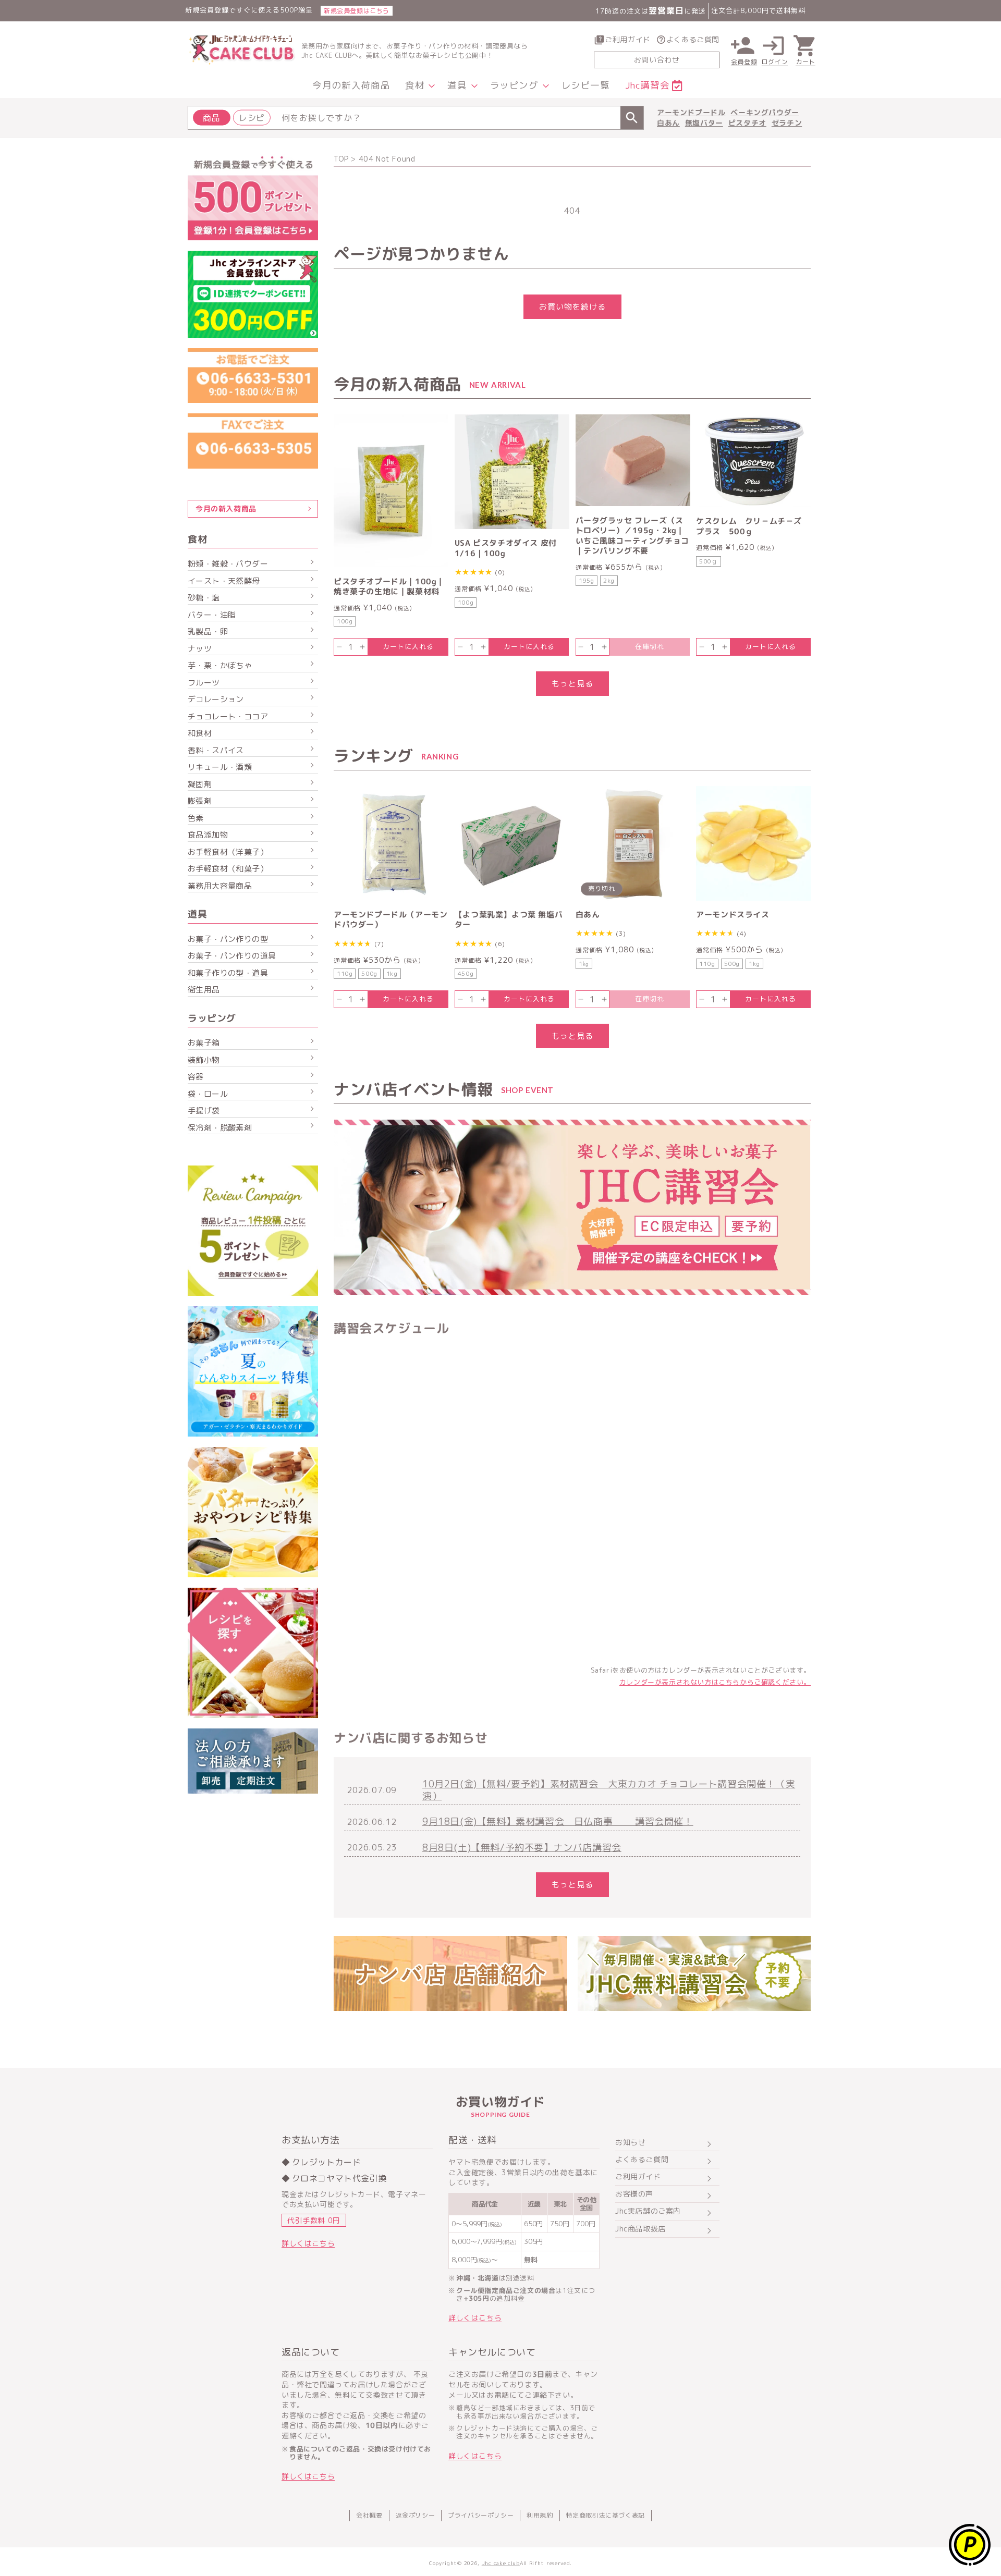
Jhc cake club (501, 2563)
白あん (668, 123)
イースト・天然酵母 (224, 581)
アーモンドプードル (691, 112)
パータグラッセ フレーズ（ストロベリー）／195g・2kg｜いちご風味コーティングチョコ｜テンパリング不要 (632, 536)
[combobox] (416, 118)
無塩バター (704, 123)
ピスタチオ (747, 123)
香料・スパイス (216, 750)
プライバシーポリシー (481, 2515)
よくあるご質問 (693, 39)
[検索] (632, 118)
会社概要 (369, 2515)
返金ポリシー (416, 2515)
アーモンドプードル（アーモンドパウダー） (390, 920)
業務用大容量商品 (220, 886)
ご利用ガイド (628, 39)
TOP (341, 159)
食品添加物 (208, 835)
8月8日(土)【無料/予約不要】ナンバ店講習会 (522, 1848)
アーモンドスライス (733, 915)
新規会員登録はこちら (357, 11)
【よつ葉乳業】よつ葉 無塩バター (509, 920)
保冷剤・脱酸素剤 (220, 1128)
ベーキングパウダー (765, 112)
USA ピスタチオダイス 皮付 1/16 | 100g (506, 548)
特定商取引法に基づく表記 (606, 2515)
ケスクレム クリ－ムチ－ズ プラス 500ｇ (753, 526)
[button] (419, 86)
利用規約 (540, 2515)
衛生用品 (204, 990)
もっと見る (572, 684)
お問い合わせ (657, 60)
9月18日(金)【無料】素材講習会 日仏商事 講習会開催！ (558, 1821)
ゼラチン (787, 123)
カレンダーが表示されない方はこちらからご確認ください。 (715, 1682)
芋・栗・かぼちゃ (220, 665)
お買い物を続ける (572, 307)
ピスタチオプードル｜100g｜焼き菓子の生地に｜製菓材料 (389, 587)
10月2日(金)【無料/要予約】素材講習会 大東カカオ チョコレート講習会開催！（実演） (609, 1790)
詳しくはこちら (308, 2243)
